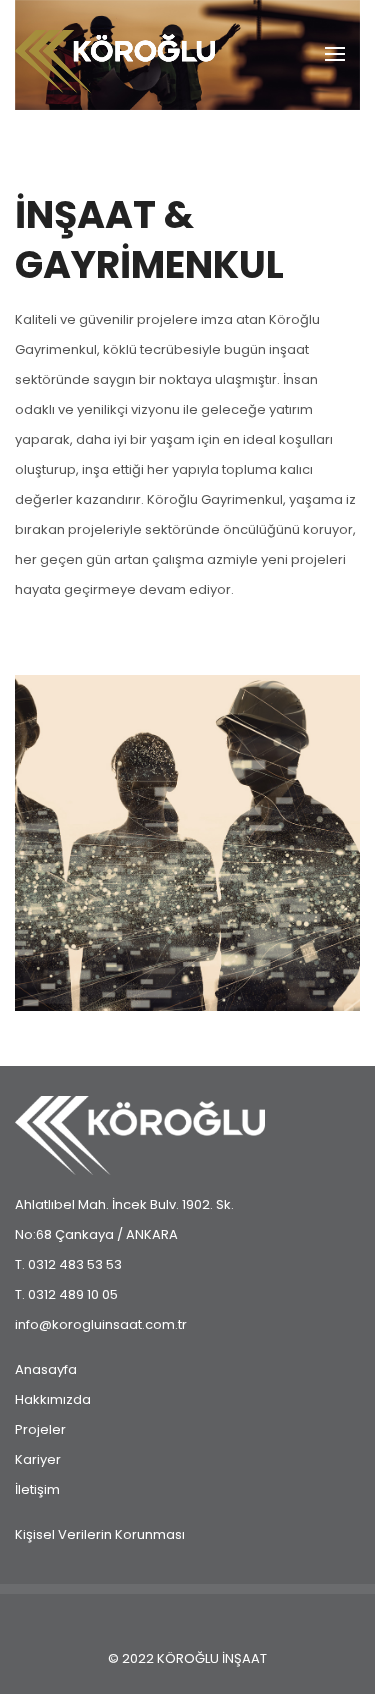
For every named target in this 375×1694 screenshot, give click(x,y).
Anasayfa (46, 1369)
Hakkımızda (53, 1399)
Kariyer (38, 1459)
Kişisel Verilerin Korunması (100, 1534)
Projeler (40, 1429)
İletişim (37, 1489)
